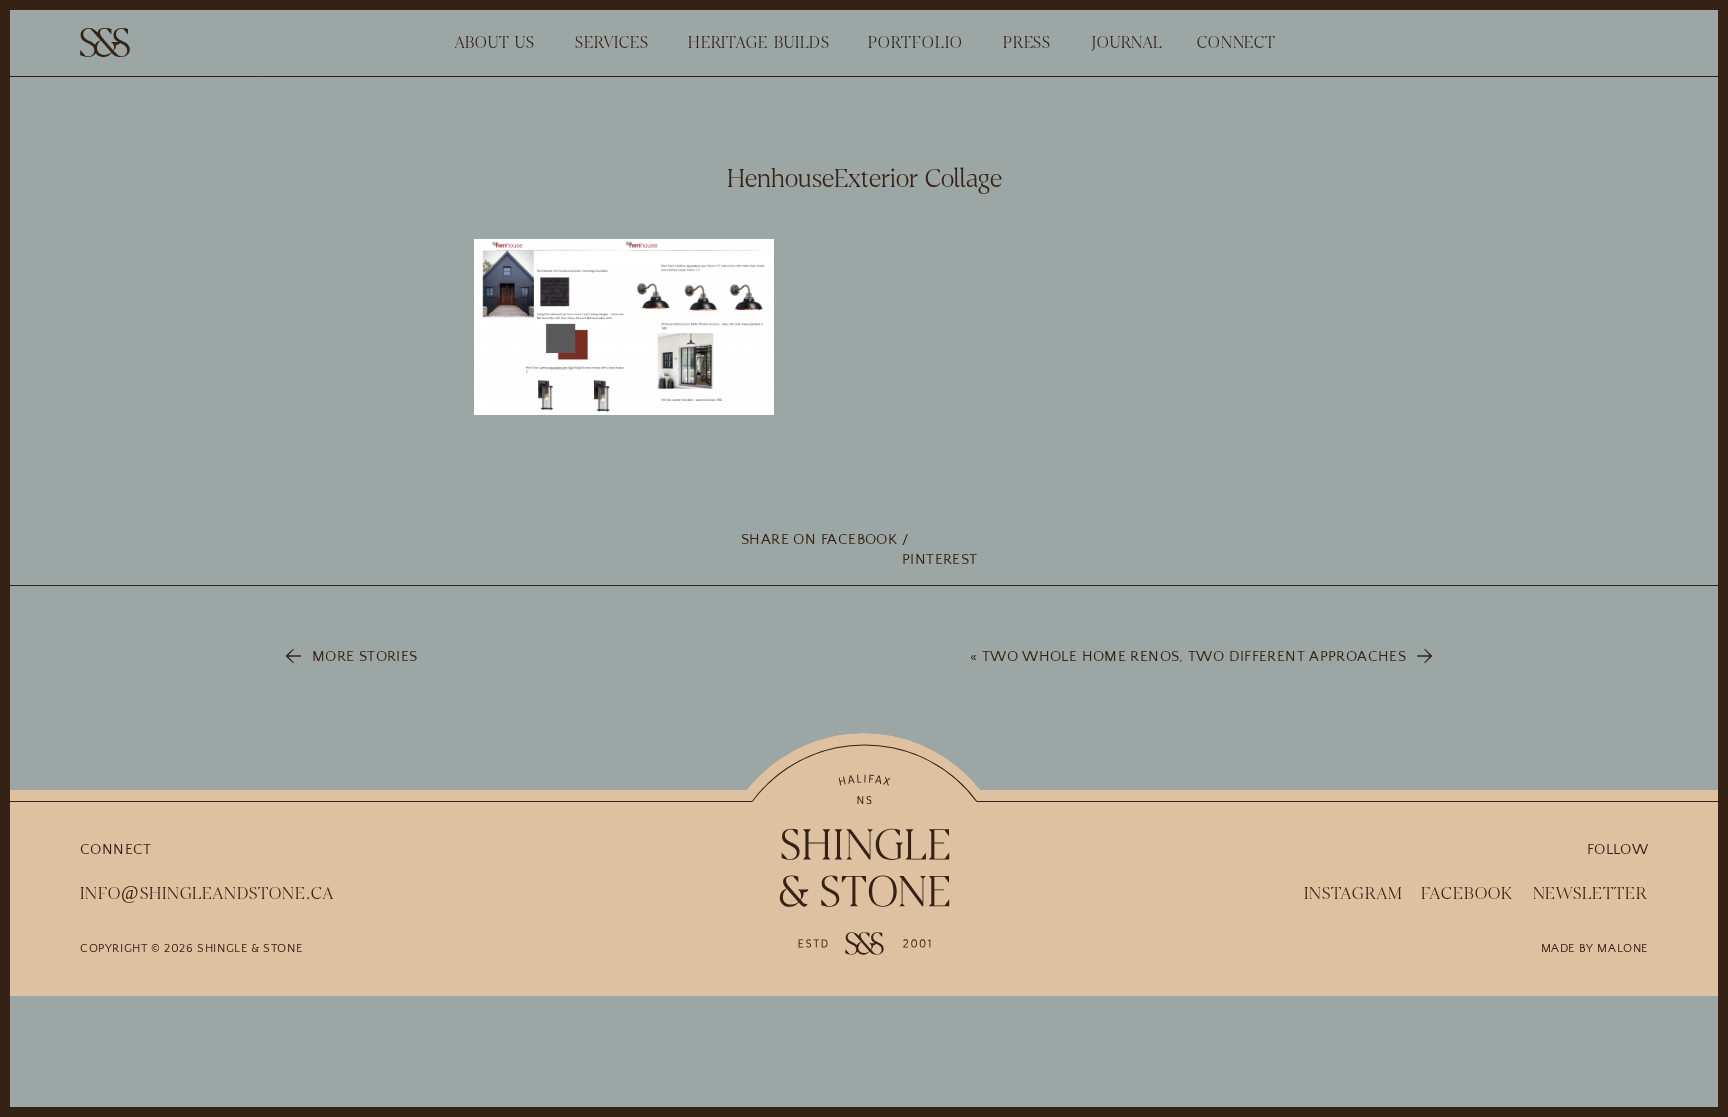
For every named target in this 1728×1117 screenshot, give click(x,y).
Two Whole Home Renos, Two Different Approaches (1194, 656)
